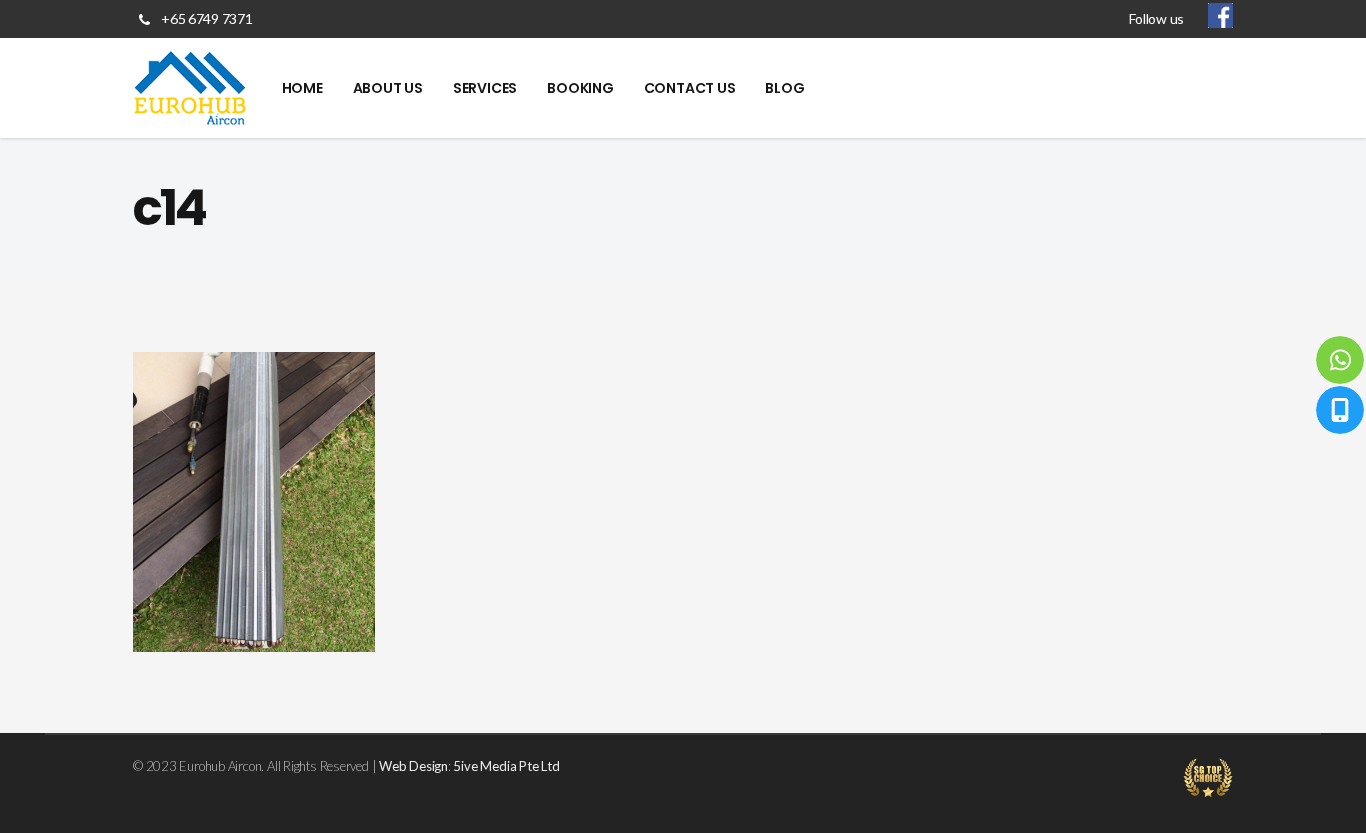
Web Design (413, 766)
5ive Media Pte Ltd (506, 766)
